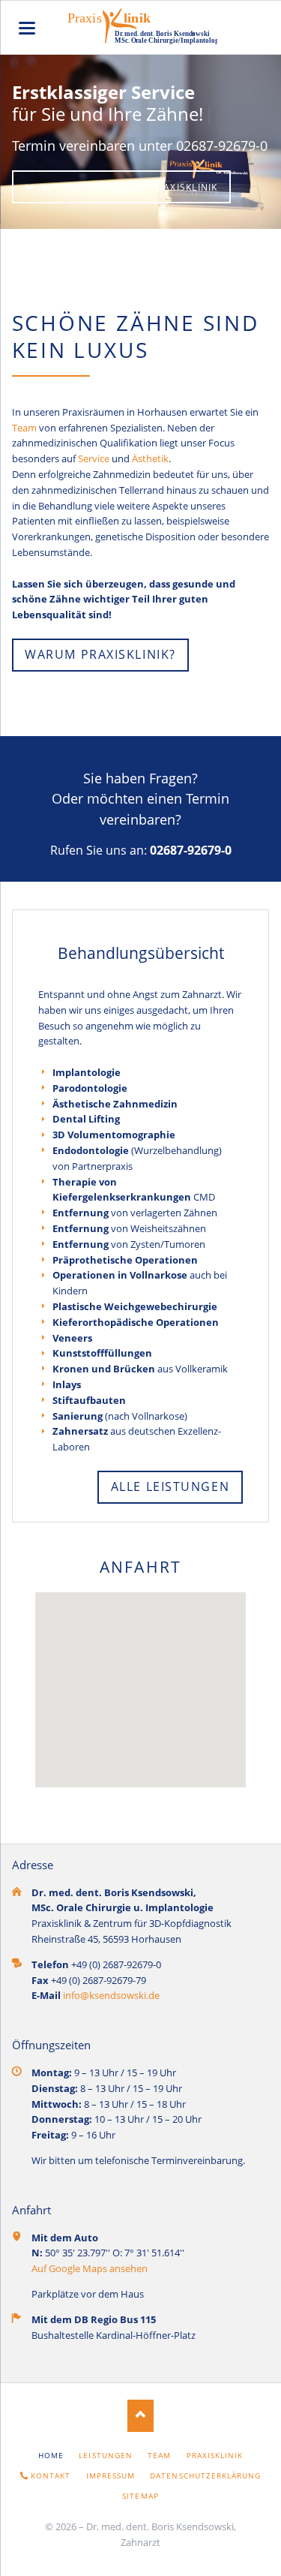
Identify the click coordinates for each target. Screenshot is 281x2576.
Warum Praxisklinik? (100, 654)
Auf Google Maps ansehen (90, 2268)
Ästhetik (150, 458)
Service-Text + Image (123, 212)
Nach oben (140, 2416)
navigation (27, 28)
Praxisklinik (215, 2455)
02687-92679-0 (189, 850)
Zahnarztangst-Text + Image (135, 212)
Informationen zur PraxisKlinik (128, 187)
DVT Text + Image (159, 212)
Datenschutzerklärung (205, 2475)
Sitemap (140, 2496)
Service (94, 458)
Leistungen (105, 2455)
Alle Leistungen (170, 1486)
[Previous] (30, 143)
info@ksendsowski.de (111, 1995)
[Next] (251, 143)
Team (24, 428)
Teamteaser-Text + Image (147, 212)
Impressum (111, 2475)
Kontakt (51, 2475)
